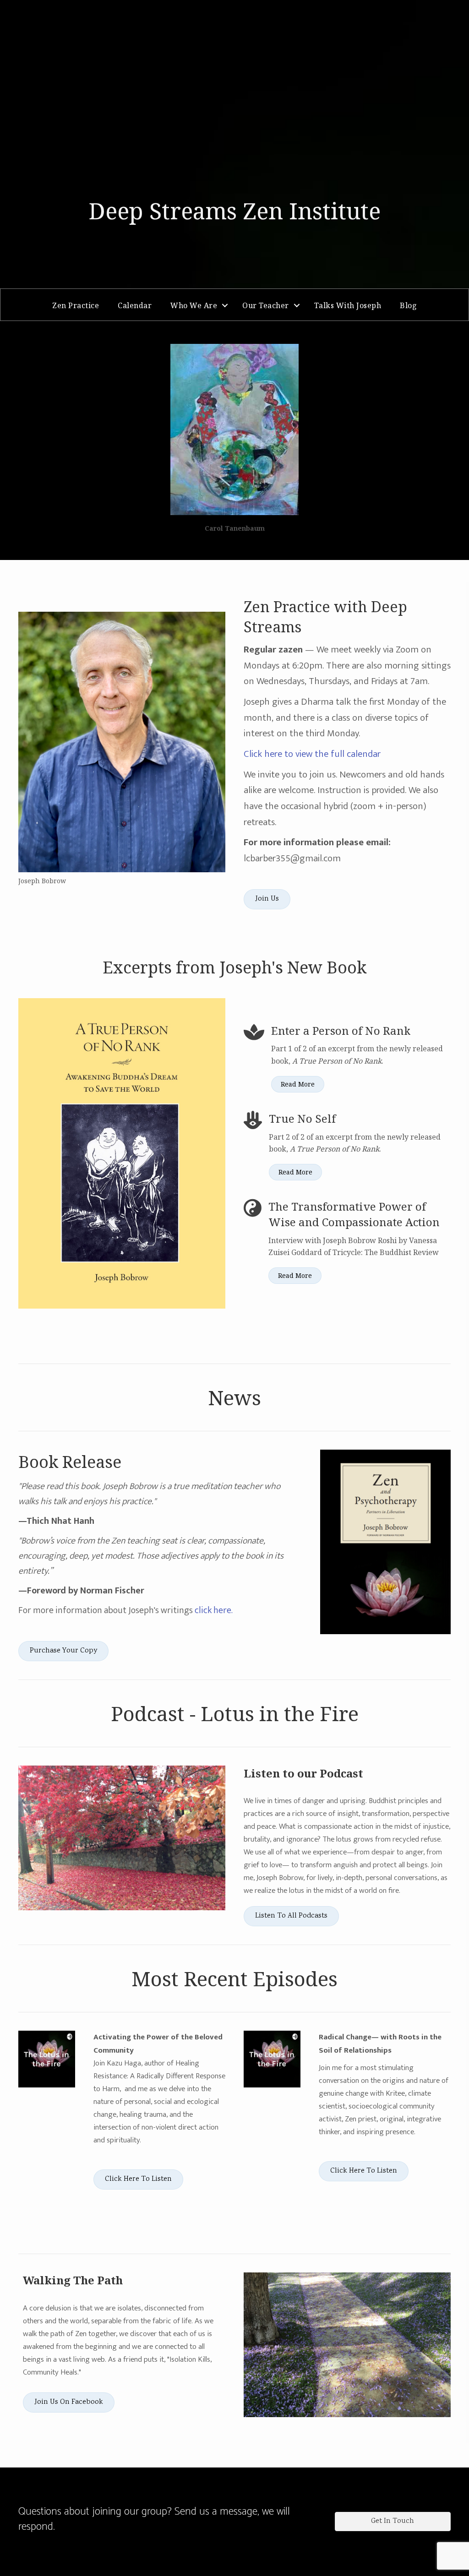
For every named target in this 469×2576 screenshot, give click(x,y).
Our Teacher (266, 305)
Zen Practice (76, 305)
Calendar (135, 305)
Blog (408, 305)
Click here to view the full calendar (312, 754)
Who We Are (194, 305)
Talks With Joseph (348, 305)
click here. (214, 1610)
